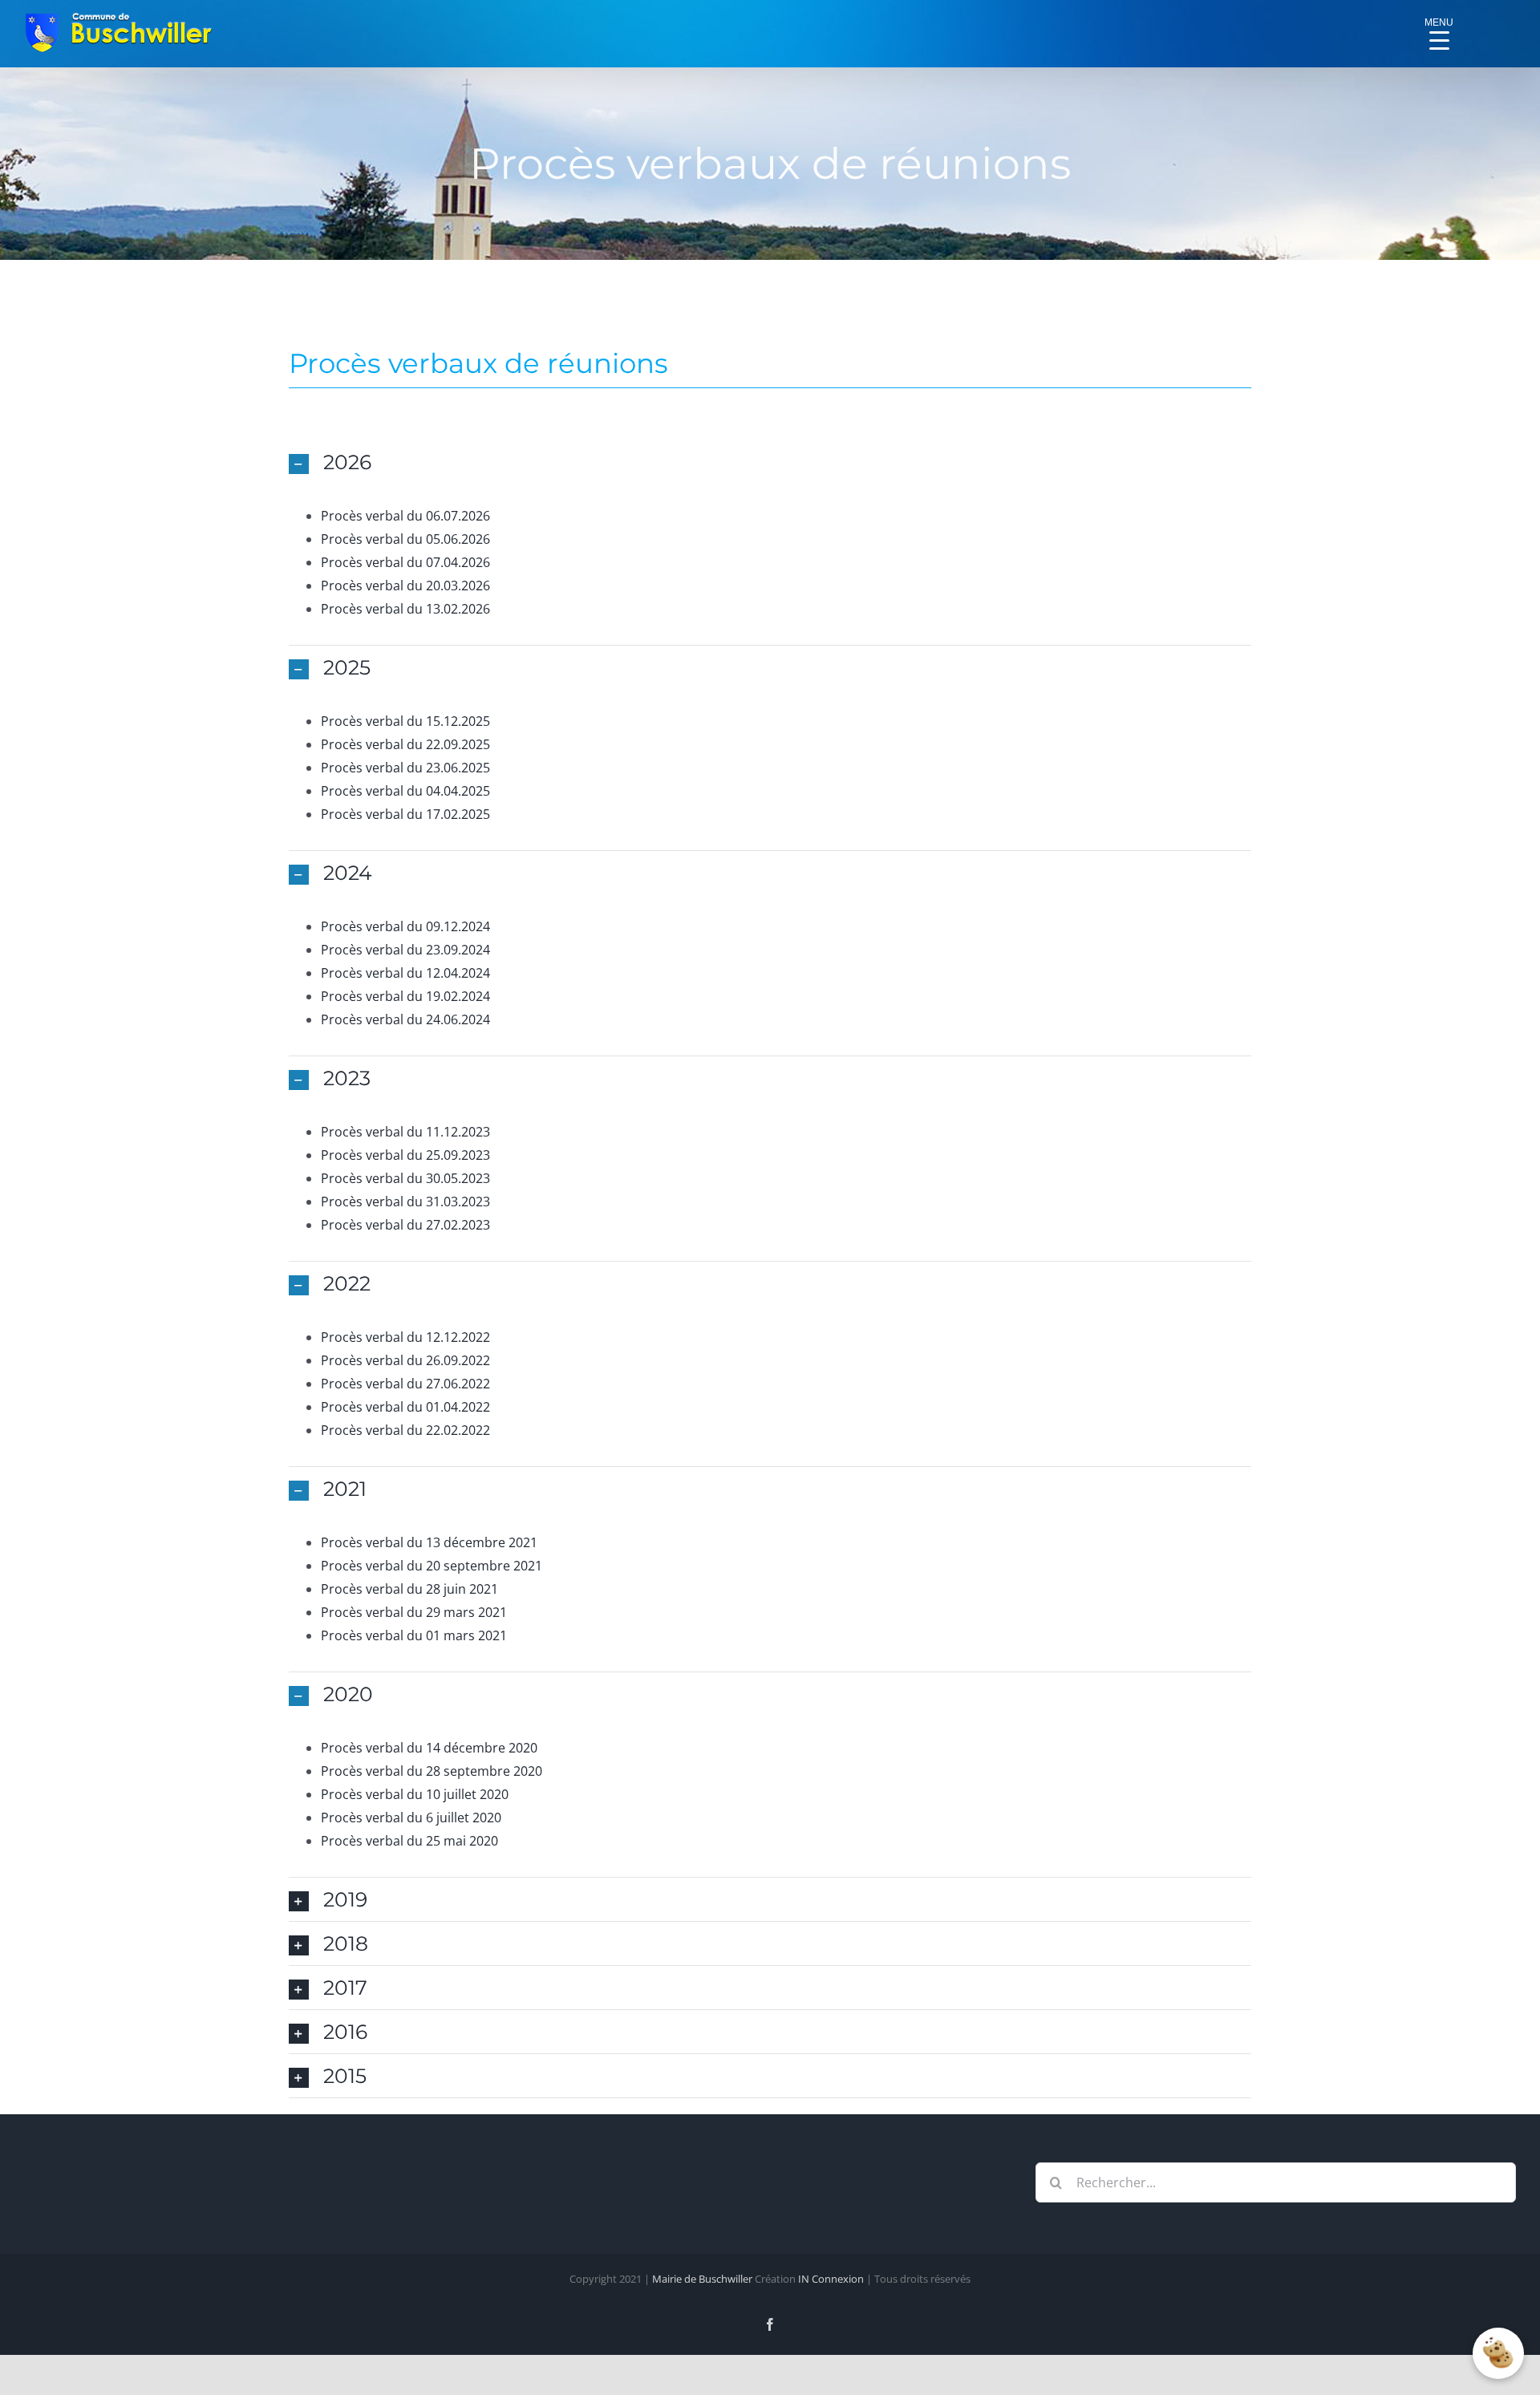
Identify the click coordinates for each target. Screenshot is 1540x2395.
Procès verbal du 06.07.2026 (405, 516)
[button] (770, 462)
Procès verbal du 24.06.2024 (405, 1019)
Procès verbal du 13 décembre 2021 (429, 1542)
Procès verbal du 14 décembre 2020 (429, 1748)
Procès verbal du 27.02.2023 (405, 1225)
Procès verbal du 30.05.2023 (405, 1178)
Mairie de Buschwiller (702, 2279)
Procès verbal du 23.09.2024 (405, 950)
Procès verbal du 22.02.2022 (405, 1430)
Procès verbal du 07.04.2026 (405, 562)
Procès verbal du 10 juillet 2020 (415, 1794)
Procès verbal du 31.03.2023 (405, 1202)
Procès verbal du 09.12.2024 (405, 926)
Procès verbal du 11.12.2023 (405, 1132)
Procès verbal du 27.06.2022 (405, 1384)
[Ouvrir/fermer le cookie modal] (1498, 2353)
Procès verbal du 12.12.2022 (405, 1337)
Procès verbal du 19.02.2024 (405, 996)
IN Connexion (831, 2279)
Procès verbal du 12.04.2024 (405, 973)
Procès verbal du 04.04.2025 (405, 791)
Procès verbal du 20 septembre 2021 (432, 1566)
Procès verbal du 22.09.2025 (405, 744)
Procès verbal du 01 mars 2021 (414, 1635)
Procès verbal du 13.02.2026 (405, 609)
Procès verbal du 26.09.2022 (405, 1360)
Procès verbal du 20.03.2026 (405, 586)
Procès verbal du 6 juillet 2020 (411, 1818)
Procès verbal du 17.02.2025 (405, 814)
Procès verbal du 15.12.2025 (405, 721)
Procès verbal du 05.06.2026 (405, 539)
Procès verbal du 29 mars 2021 (414, 1612)
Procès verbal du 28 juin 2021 (409, 1589)
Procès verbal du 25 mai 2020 (409, 1841)
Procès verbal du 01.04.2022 (405, 1407)
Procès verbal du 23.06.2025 (405, 768)
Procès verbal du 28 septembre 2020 (432, 1771)
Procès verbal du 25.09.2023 (405, 1155)
